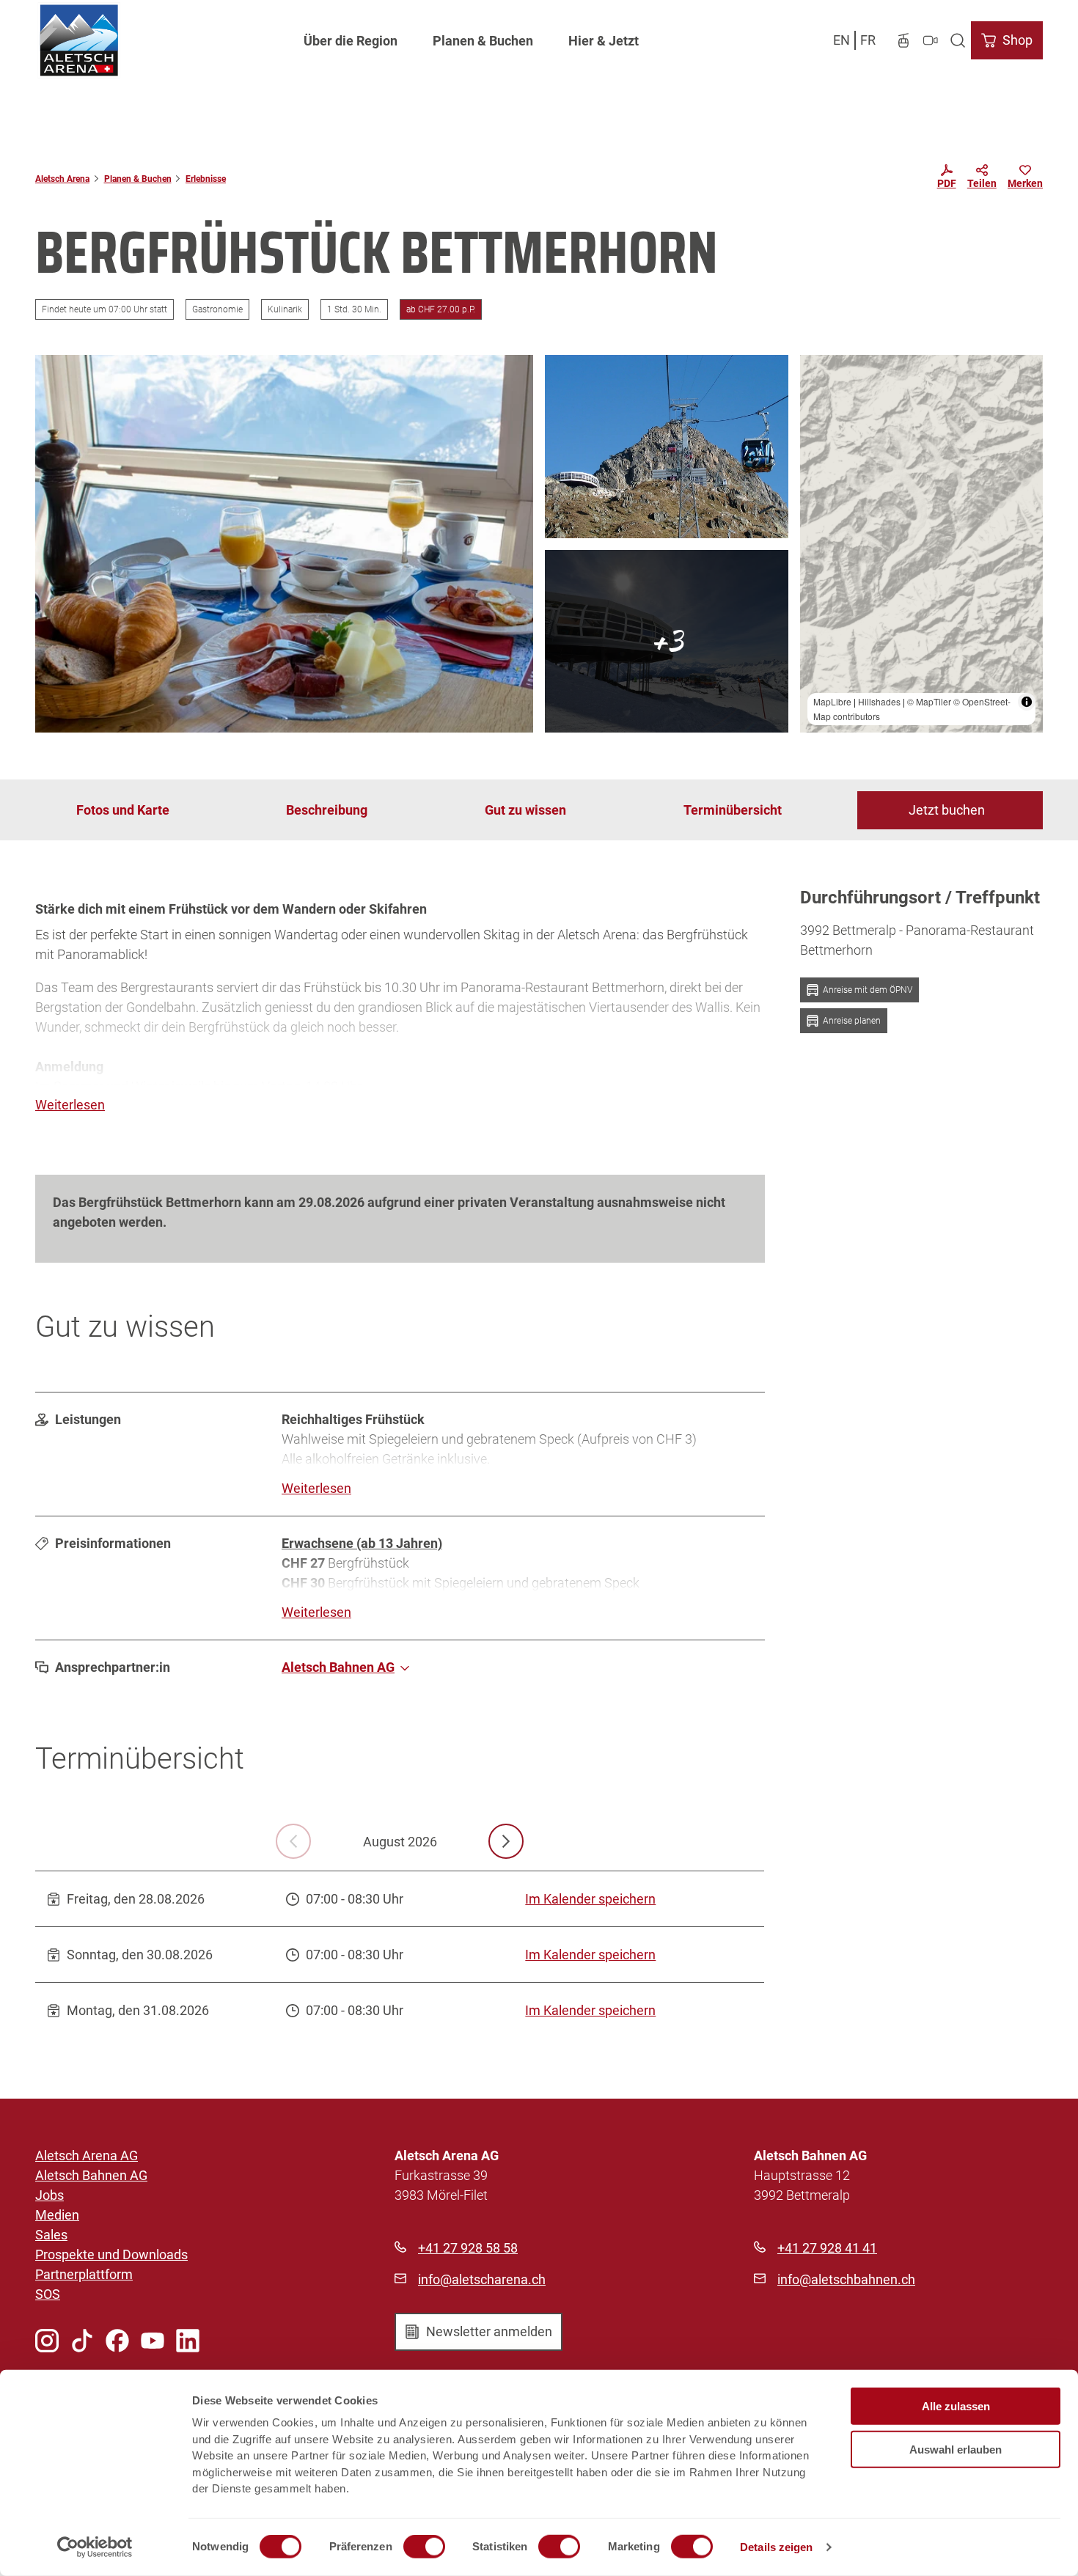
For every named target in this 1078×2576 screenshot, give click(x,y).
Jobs (49, 2195)
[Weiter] (506, 1841)
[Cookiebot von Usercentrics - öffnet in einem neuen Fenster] (95, 2547)
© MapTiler (929, 701)
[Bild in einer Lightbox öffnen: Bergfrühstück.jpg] (284, 544)
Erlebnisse (206, 179)
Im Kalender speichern (590, 1899)
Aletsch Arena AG (87, 2155)
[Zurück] (293, 1841)
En (841, 40)
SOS (48, 2294)
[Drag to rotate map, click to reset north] (818, 415)
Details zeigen (776, 2547)
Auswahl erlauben (956, 2449)
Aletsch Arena (62, 179)
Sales (51, 2235)
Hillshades (879, 701)
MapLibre (832, 701)
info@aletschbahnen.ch (846, 2279)
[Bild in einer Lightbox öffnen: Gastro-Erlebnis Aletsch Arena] (667, 642)
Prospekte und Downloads (111, 2254)
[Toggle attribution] (1027, 702)
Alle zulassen (956, 2406)
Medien (57, 2215)
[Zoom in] (818, 373)
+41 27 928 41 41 (827, 2248)
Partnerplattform (84, 2274)
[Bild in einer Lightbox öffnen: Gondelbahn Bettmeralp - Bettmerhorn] (667, 447)
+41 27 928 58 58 (468, 2248)
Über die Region (351, 41)
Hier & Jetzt (604, 41)
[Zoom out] (818, 394)
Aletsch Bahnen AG (91, 2175)
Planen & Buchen (483, 41)
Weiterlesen (70, 1105)
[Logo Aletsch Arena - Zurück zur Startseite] (79, 40)
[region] (922, 544)
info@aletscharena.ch (482, 2279)
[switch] (424, 2547)
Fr (868, 40)
